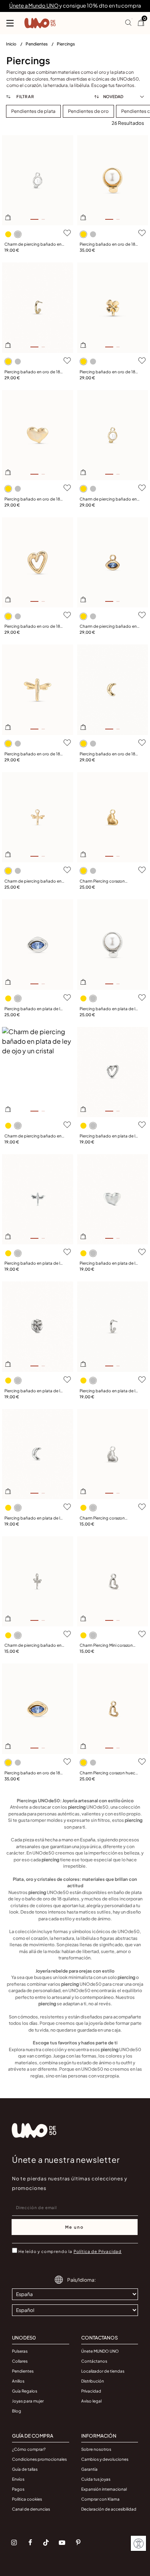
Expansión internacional (104, 2489)
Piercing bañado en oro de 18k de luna (108, 754)
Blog (17, 2411)
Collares (20, 2361)
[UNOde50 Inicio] (40, 23)
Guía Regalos (25, 2391)
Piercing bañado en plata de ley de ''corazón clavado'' (110, 1136)
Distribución (93, 2381)
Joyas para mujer (28, 2401)
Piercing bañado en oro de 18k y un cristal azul (33, 1773)
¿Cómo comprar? (29, 2449)
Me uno (75, 2227)
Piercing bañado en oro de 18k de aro (33, 372)
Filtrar (25, 97)
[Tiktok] (46, 2542)
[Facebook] (30, 2542)
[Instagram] (14, 2542)
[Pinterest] (78, 2542)
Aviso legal (91, 2401)
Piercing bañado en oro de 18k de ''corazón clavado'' (33, 627)
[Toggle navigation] (10, 23)
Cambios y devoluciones (105, 2459)
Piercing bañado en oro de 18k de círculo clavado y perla (108, 244)
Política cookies (27, 2499)
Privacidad (91, 2391)
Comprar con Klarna (100, 2499)
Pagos (18, 2489)
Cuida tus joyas (96, 2479)
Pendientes (37, 44)
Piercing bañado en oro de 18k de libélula (33, 754)
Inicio (12, 44)
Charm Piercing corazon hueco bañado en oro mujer (109, 1773)
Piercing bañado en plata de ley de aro (110, 1391)
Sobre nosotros (96, 2449)
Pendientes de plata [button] (33, 111)
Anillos (18, 2381)
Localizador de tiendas (103, 2371)
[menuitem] (16, 45)
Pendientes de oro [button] (88, 111)
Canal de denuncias (31, 2509)
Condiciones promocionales (39, 2459)
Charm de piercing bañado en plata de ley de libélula (33, 1646)
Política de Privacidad (98, 2251)
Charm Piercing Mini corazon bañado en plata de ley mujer (107, 1646)
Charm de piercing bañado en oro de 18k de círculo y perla (108, 499)
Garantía (89, 2469)
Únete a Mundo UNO (34, 6)
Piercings (66, 44)
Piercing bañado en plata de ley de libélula (34, 1263)
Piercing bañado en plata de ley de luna (34, 1518)
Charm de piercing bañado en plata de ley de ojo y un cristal (33, 1136)
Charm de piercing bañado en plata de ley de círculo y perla (33, 244)
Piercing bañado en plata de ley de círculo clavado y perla (110, 1009)
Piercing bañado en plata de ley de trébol (34, 1391)
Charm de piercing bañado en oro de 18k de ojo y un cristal (108, 627)
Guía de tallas (25, 2469)
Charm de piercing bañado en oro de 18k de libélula (33, 881)
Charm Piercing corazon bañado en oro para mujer (104, 881)
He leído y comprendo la (70, 2251)
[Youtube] (62, 2542)
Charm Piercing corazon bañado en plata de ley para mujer (106, 1518)
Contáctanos (94, 2361)
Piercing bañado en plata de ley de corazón (110, 1263)
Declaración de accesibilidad (109, 2509)
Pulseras (20, 2351)
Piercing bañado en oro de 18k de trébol (108, 372)
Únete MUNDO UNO (100, 2351)
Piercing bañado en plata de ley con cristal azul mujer (34, 1009)
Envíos (18, 2479)
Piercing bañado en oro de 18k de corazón (33, 499)
